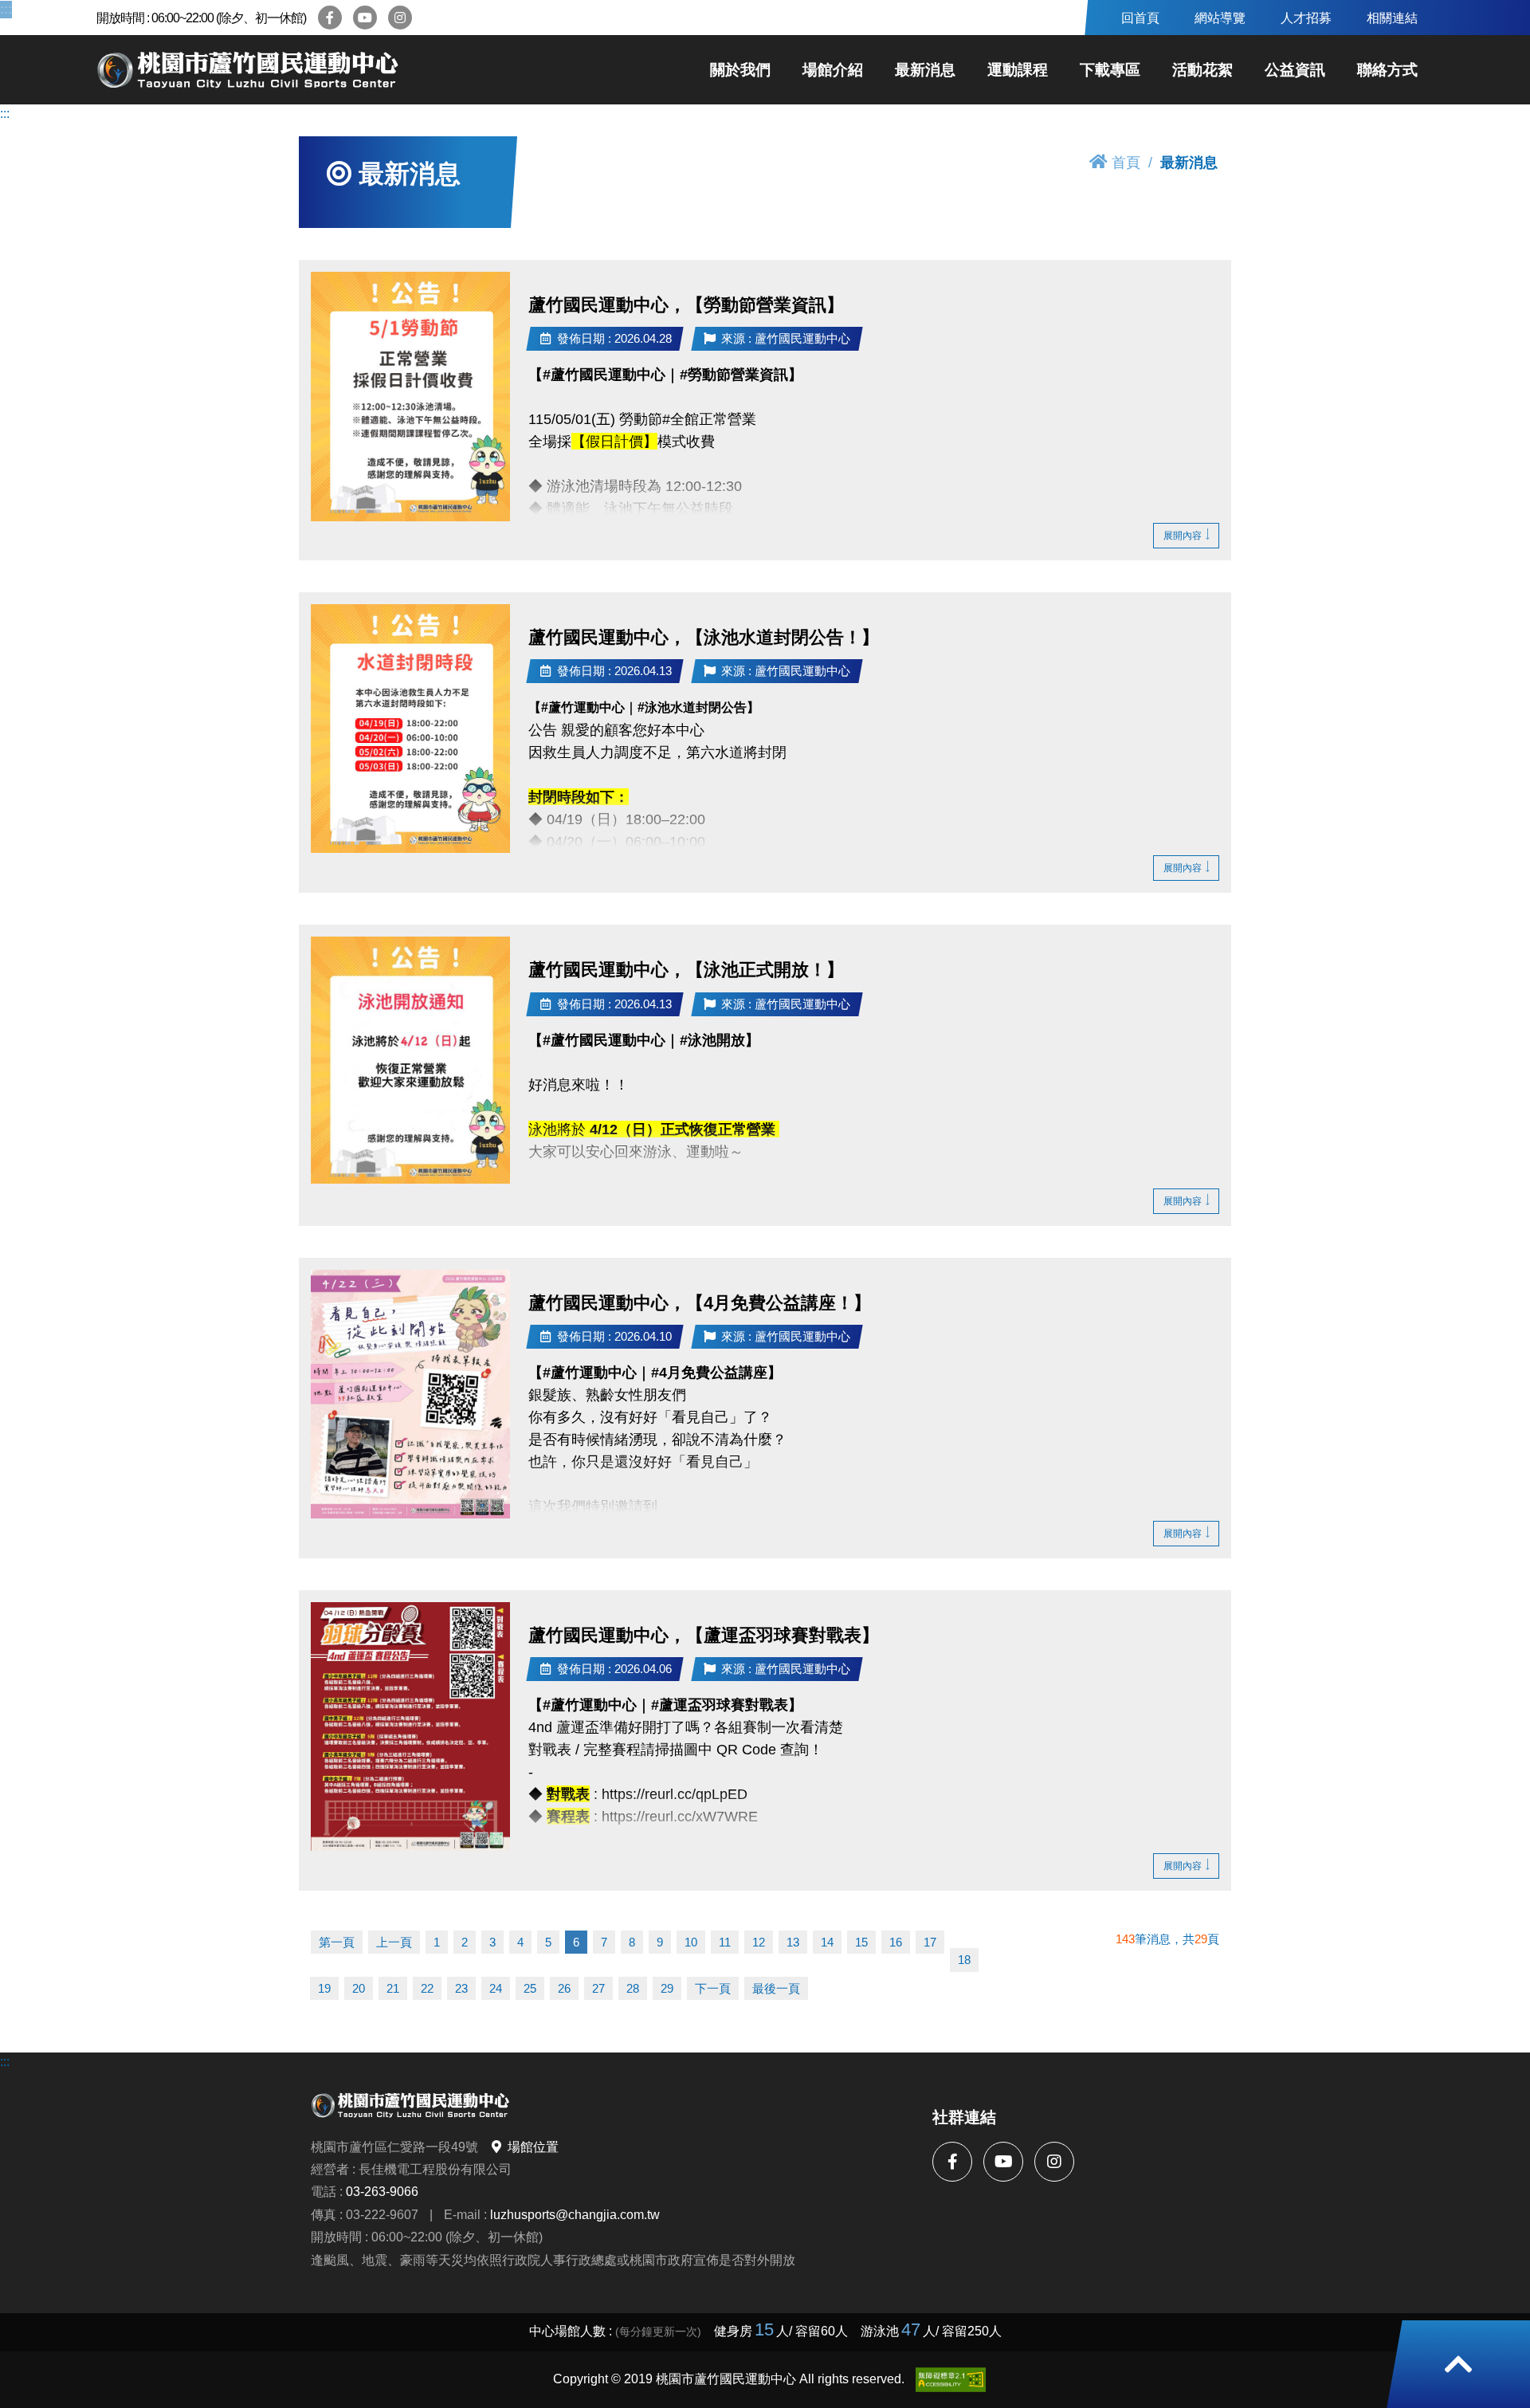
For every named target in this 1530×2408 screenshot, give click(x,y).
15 (861, 1942)
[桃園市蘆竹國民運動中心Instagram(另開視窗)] (400, 18)
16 (896, 1942)
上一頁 (394, 1942)
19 (324, 1988)
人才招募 (1306, 18)
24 (496, 1988)
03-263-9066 (382, 2191)
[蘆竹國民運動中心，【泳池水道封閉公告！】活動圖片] (410, 729)
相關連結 (1392, 18)
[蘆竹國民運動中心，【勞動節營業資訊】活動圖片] (410, 397)
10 (691, 1942)
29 (667, 1988)
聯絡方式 (1387, 69)
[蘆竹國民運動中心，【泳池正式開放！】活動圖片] (410, 1060)
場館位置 (533, 2147)
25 (530, 1988)
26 (564, 1988)
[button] (1458, 2364)
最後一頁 (776, 1988)
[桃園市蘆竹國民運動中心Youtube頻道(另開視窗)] (365, 18)
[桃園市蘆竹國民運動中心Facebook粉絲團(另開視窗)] (330, 18)
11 (725, 1942)
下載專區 (1110, 69)
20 (359, 1988)
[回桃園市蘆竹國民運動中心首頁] (248, 70)
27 (598, 1988)
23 (461, 1988)
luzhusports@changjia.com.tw (575, 2214)
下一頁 (713, 1988)
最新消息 (925, 69)
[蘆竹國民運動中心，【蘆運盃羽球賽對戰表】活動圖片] (410, 1727)
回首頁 (1140, 18)
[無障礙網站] (951, 2380)
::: (5, 9)
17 (930, 1942)
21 (393, 1988)
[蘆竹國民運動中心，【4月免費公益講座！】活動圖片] (410, 1395)
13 (793, 1942)
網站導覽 (1220, 18)
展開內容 (1183, 535)
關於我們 (740, 69)
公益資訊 (1295, 69)
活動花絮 (1202, 69)
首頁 (1126, 162)
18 (964, 1960)
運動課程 (1018, 69)
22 (427, 1988)
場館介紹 (833, 69)
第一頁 (337, 1942)
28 (633, 1988)
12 (759, 1942)
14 (827, 1942)
